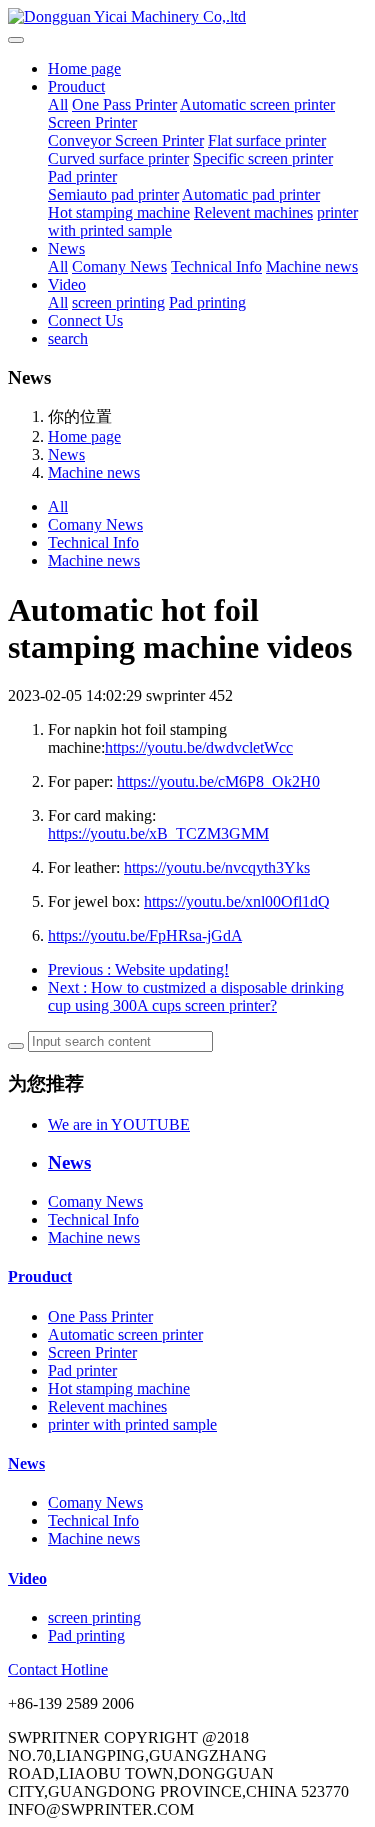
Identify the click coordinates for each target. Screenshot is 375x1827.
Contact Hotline (58, 1669)
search (68, 338)
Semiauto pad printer (113, 194)
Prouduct (76, 86)
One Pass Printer (124, 104)
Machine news (312, 266)
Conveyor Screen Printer (126, 140)
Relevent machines (253, 212)
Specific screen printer (263, 158)
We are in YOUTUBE (119, 1124)
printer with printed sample (132, 1424)
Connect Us (85, 320)
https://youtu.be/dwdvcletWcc (199, 747)
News (66, 248)
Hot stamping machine (119, 212)
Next (196, 996)
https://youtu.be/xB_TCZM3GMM (158, 833)
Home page (84, 68)
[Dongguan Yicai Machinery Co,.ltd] (187, 17)
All (58, 104)
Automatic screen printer (257, 104)
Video (67, 284)
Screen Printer (92, 122)
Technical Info (216, 266)
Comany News (119, 266)
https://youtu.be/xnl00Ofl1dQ (237, 901)
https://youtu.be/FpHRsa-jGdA (145, 935)
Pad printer (82, 176)
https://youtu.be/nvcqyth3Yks (217, 867)
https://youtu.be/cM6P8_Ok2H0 (218, 781)
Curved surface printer (118, 158)
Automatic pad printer (251, 194)
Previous (138, 969)
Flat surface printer (267, 140)
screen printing (118, 302)
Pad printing (207, 302)
